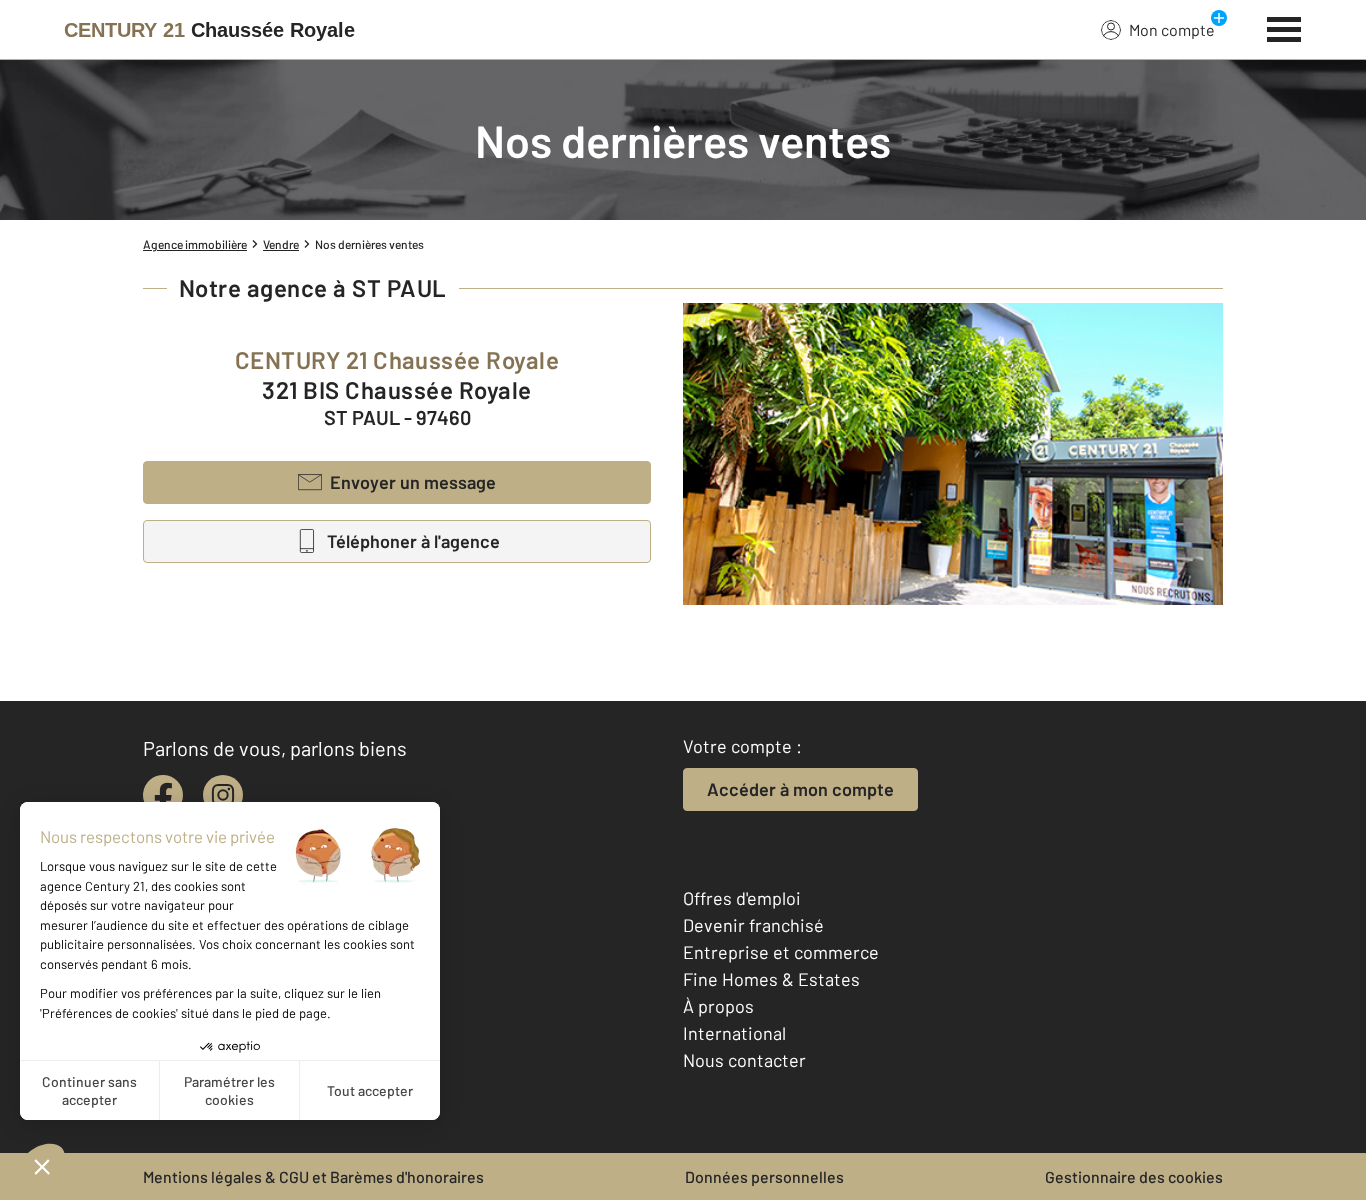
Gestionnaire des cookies (1134, 1176)
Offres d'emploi (742, 898)
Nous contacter (744, 1060)
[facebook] (163, 795)
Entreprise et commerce (781, 952)
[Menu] (1284, 27)
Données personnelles (764, 1176)
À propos (718, 1006)
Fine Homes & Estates (771, 979)
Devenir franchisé (753, 925)
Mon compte (1172, 29)
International (734, 1033)
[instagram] (223, 795)
